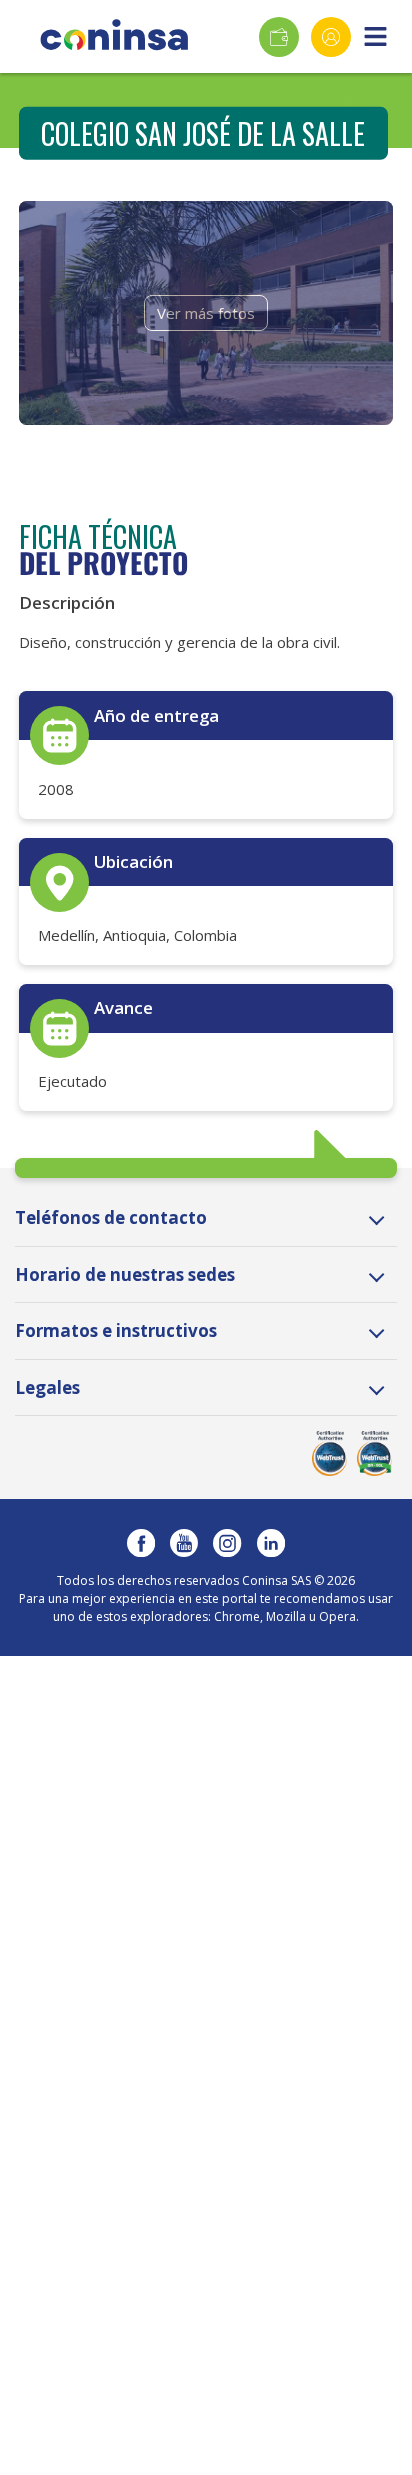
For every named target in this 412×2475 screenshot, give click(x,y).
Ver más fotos (206, 313)
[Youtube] (184, 1543)
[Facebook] (141, 1543)
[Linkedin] (271, 1543)
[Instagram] (227, 1543)
